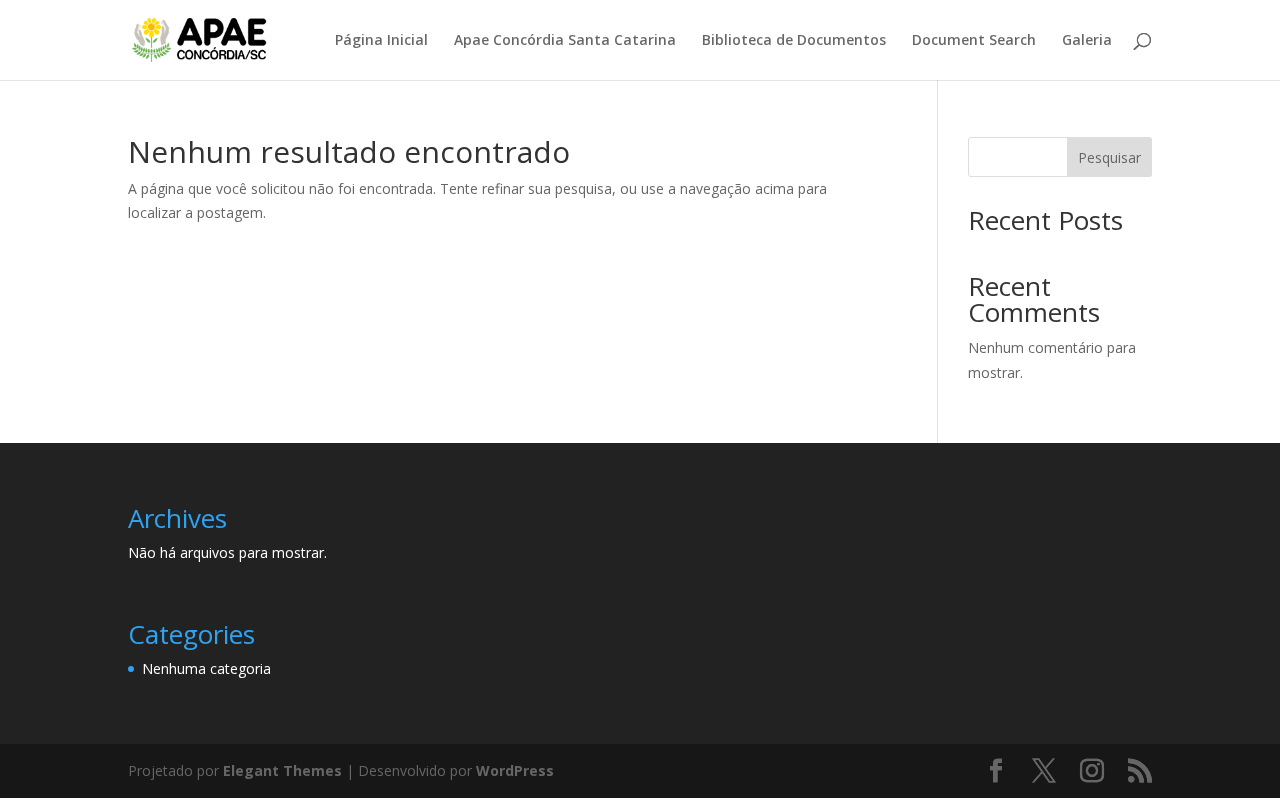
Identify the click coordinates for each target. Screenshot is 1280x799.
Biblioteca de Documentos (794, 41)
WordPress (515, 770)
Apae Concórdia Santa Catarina (565, 41)
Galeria (1087, 41)
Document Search (974, 41)
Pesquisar (1109, 157)
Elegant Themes (282, 770)
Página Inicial (381, 41)
